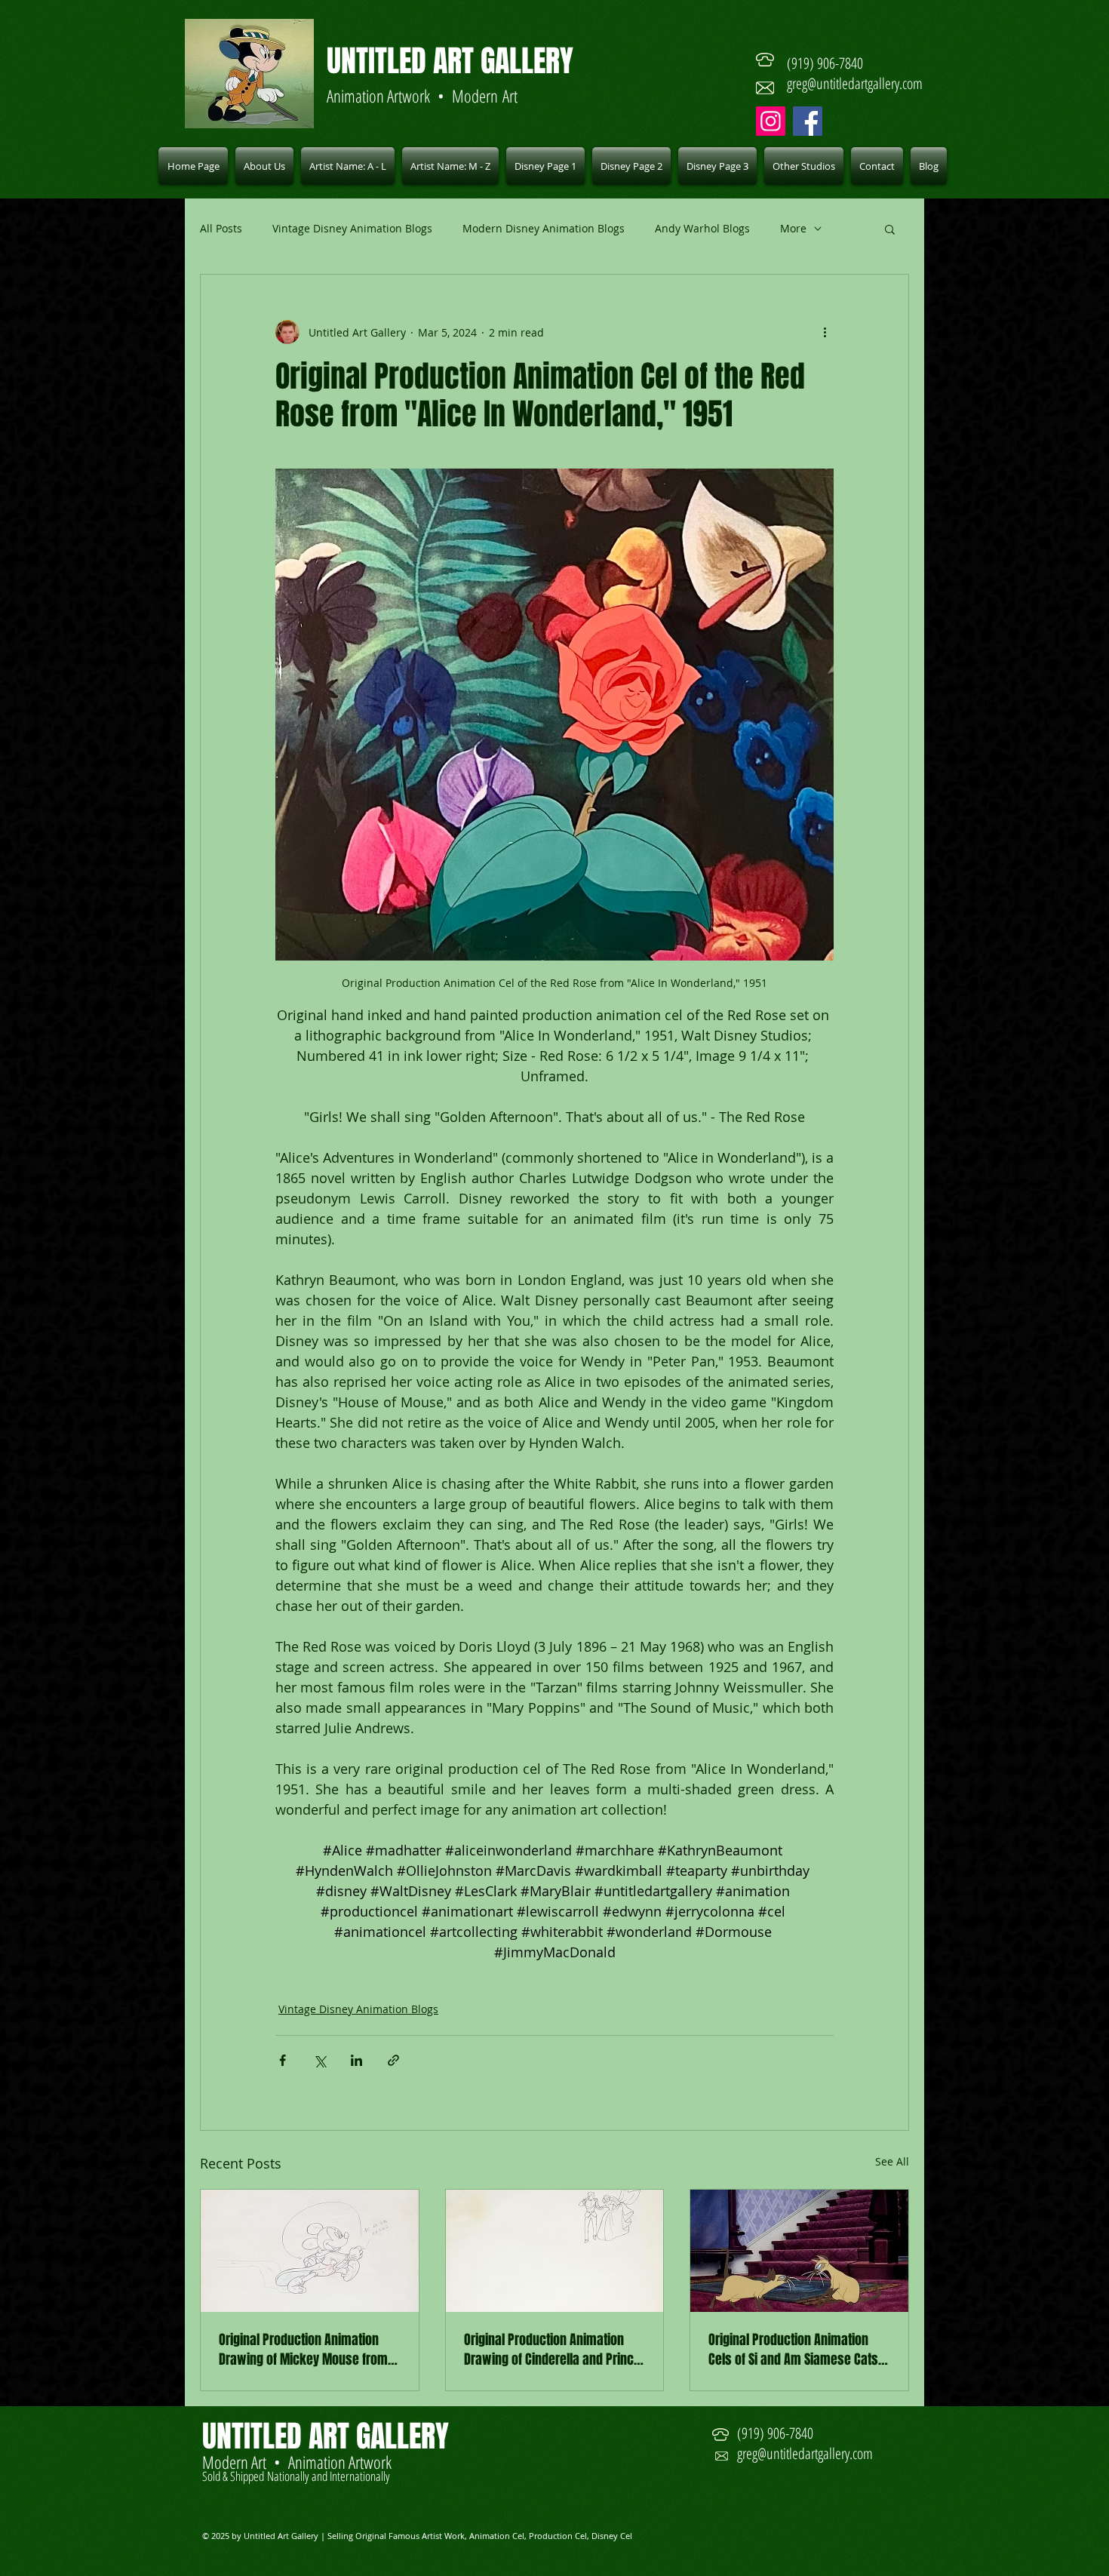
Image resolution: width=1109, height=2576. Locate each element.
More (793, 228)
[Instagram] (771, 121)
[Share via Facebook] (283, 2060)
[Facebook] (808, 121)
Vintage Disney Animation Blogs (352, 228)
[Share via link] (393, 2060)
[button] (348, 166)
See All (892, 2161)
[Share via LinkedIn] (356, 2060)
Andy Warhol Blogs (702, 228)
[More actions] (825, 332)
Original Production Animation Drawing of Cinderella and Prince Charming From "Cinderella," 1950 (552, 2350)
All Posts (221, 228)
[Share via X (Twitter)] (319, 2060)
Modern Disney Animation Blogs (544, 228)
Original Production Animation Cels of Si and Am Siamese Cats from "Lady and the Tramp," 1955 (797, 2350)
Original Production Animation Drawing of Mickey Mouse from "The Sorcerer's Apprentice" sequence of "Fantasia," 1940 (303, 2350)
